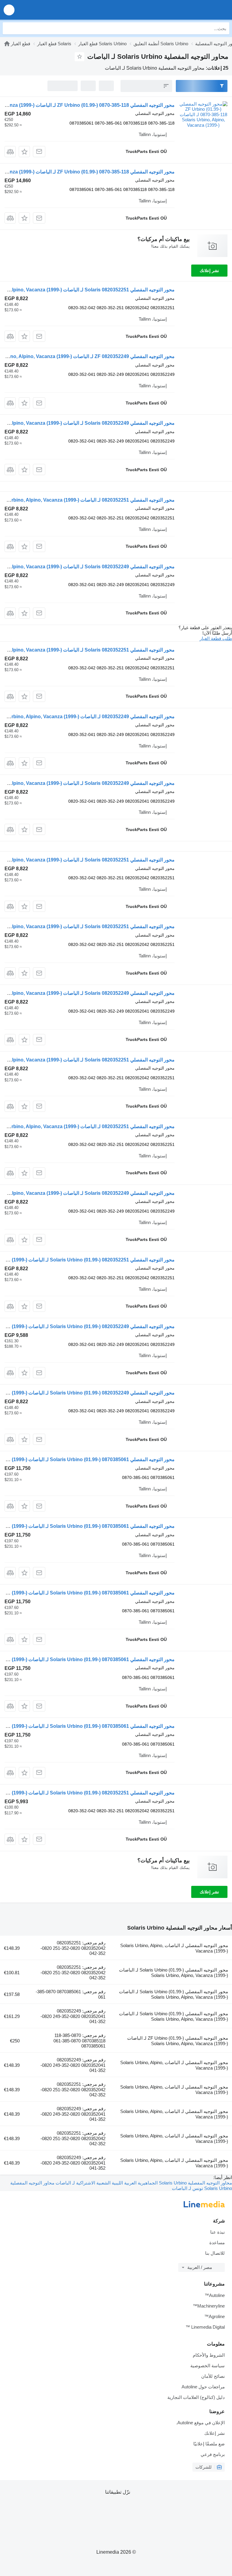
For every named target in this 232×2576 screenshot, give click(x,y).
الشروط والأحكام (209, 2355)
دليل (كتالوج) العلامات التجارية (196, 2397)
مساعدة (217, 2243)
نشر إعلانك (209, 271)
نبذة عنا (217, 2232)
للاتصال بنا (215, 2253)
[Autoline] (7, 44)
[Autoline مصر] (193, 10)
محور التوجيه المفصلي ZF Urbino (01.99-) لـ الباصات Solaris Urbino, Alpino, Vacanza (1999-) (178, 2041)
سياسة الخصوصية (208, 2366)
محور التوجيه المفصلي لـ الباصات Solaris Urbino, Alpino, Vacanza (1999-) (174, 1948)
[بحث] (9, 28)
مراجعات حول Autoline (203, 2387)
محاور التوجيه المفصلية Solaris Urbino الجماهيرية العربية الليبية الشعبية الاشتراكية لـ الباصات (143, 2183)
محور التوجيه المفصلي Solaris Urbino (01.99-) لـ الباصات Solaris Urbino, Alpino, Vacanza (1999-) (174, 1973)
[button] (9, 10)
